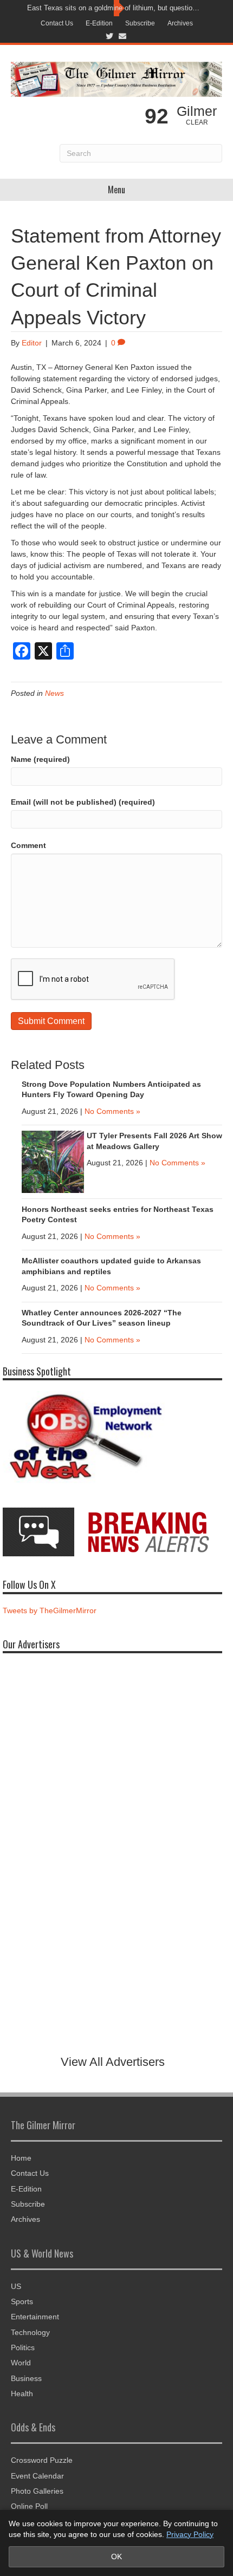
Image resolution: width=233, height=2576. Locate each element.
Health (22, 2394)
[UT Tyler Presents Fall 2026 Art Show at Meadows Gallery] (53, 1161)
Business (26, 2378)
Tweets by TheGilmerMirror (50, 1610)
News (54, 693)
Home (21, 2158)
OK (116, 2557)
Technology (30, 2332)
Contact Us (57, 23)
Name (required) (40, 759)
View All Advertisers (113, 2062)
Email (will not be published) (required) (83, 802)
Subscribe (140, 23)
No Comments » (112, 1111)
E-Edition (99, 23)
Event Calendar (37, 2476)
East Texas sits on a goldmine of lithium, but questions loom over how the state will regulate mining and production (114, 8)
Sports (22, 2301)
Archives (180, 23)
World (21, 2363)
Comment (28, 845)
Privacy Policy (190, 2534)
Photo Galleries (37, 2491)
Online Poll (29, 2506)
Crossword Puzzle (42, 2460)
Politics (23, 2347)
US (16, 2286)
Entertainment (35, 2317)
